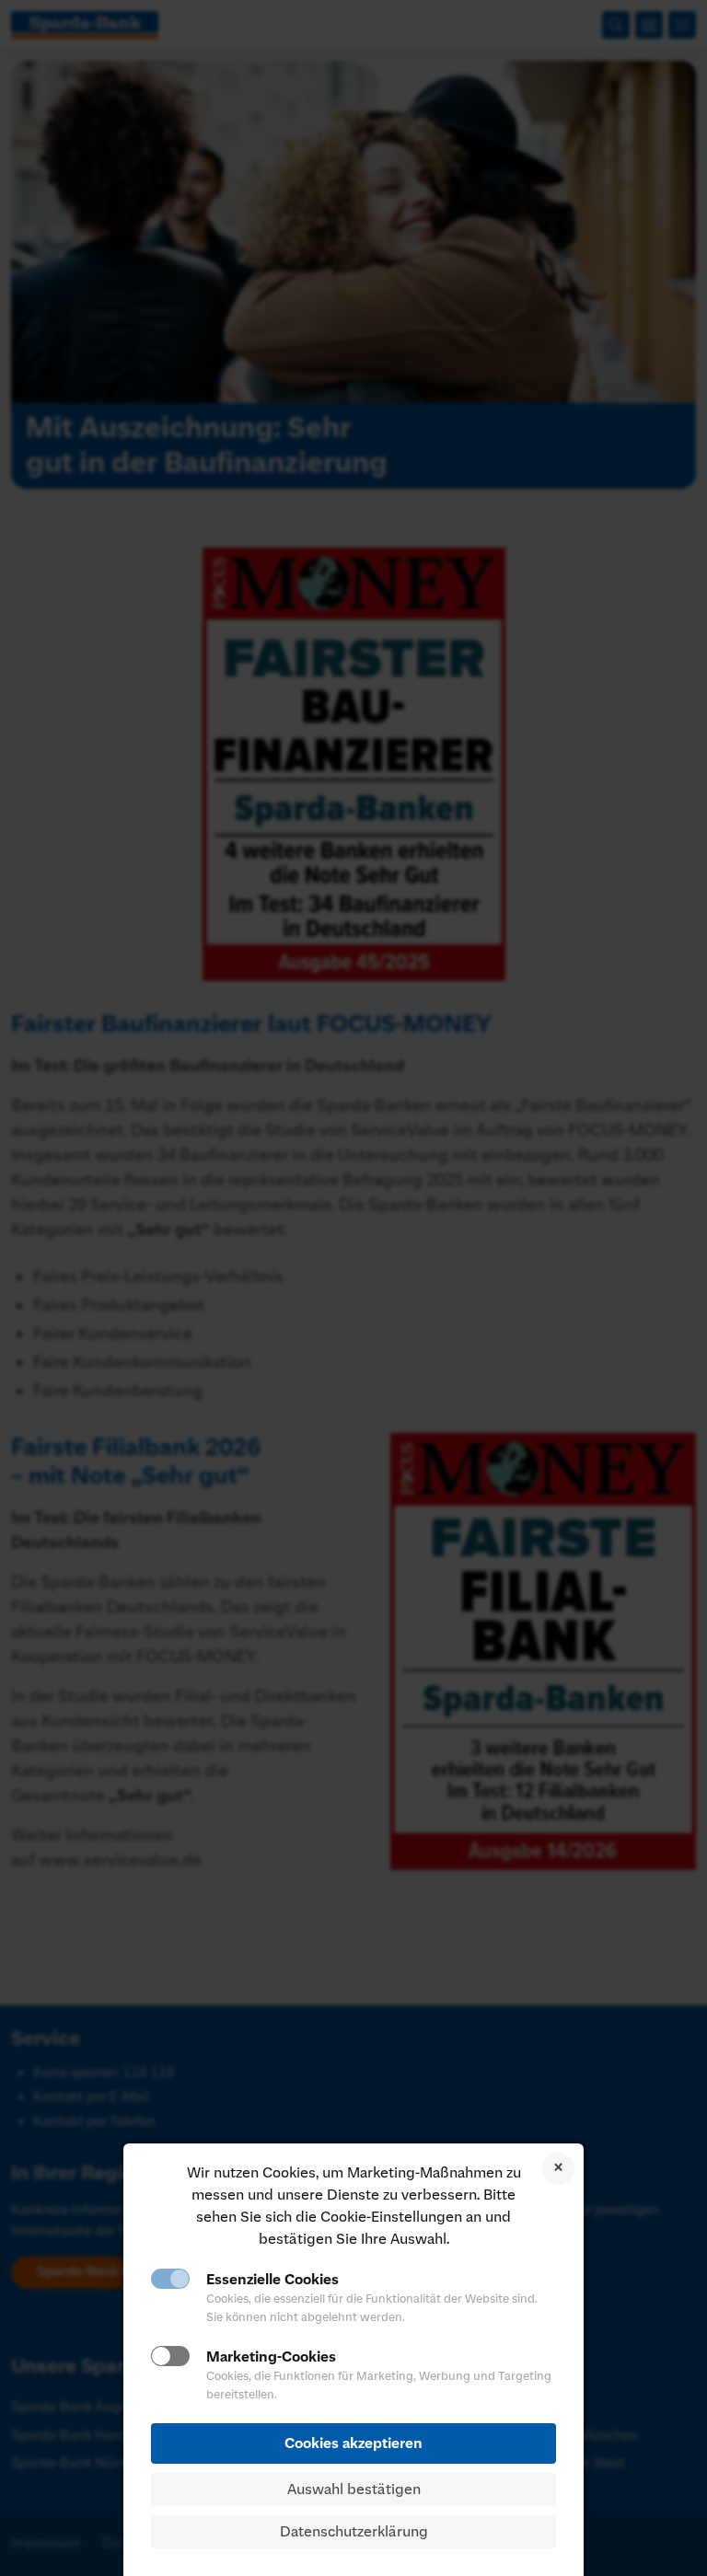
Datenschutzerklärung (354, 2532)
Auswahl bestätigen (354, 2489)
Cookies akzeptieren (353, 2443)
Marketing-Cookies (271, 2357)
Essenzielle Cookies (272, 2280)
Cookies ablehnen (558, 2169)
